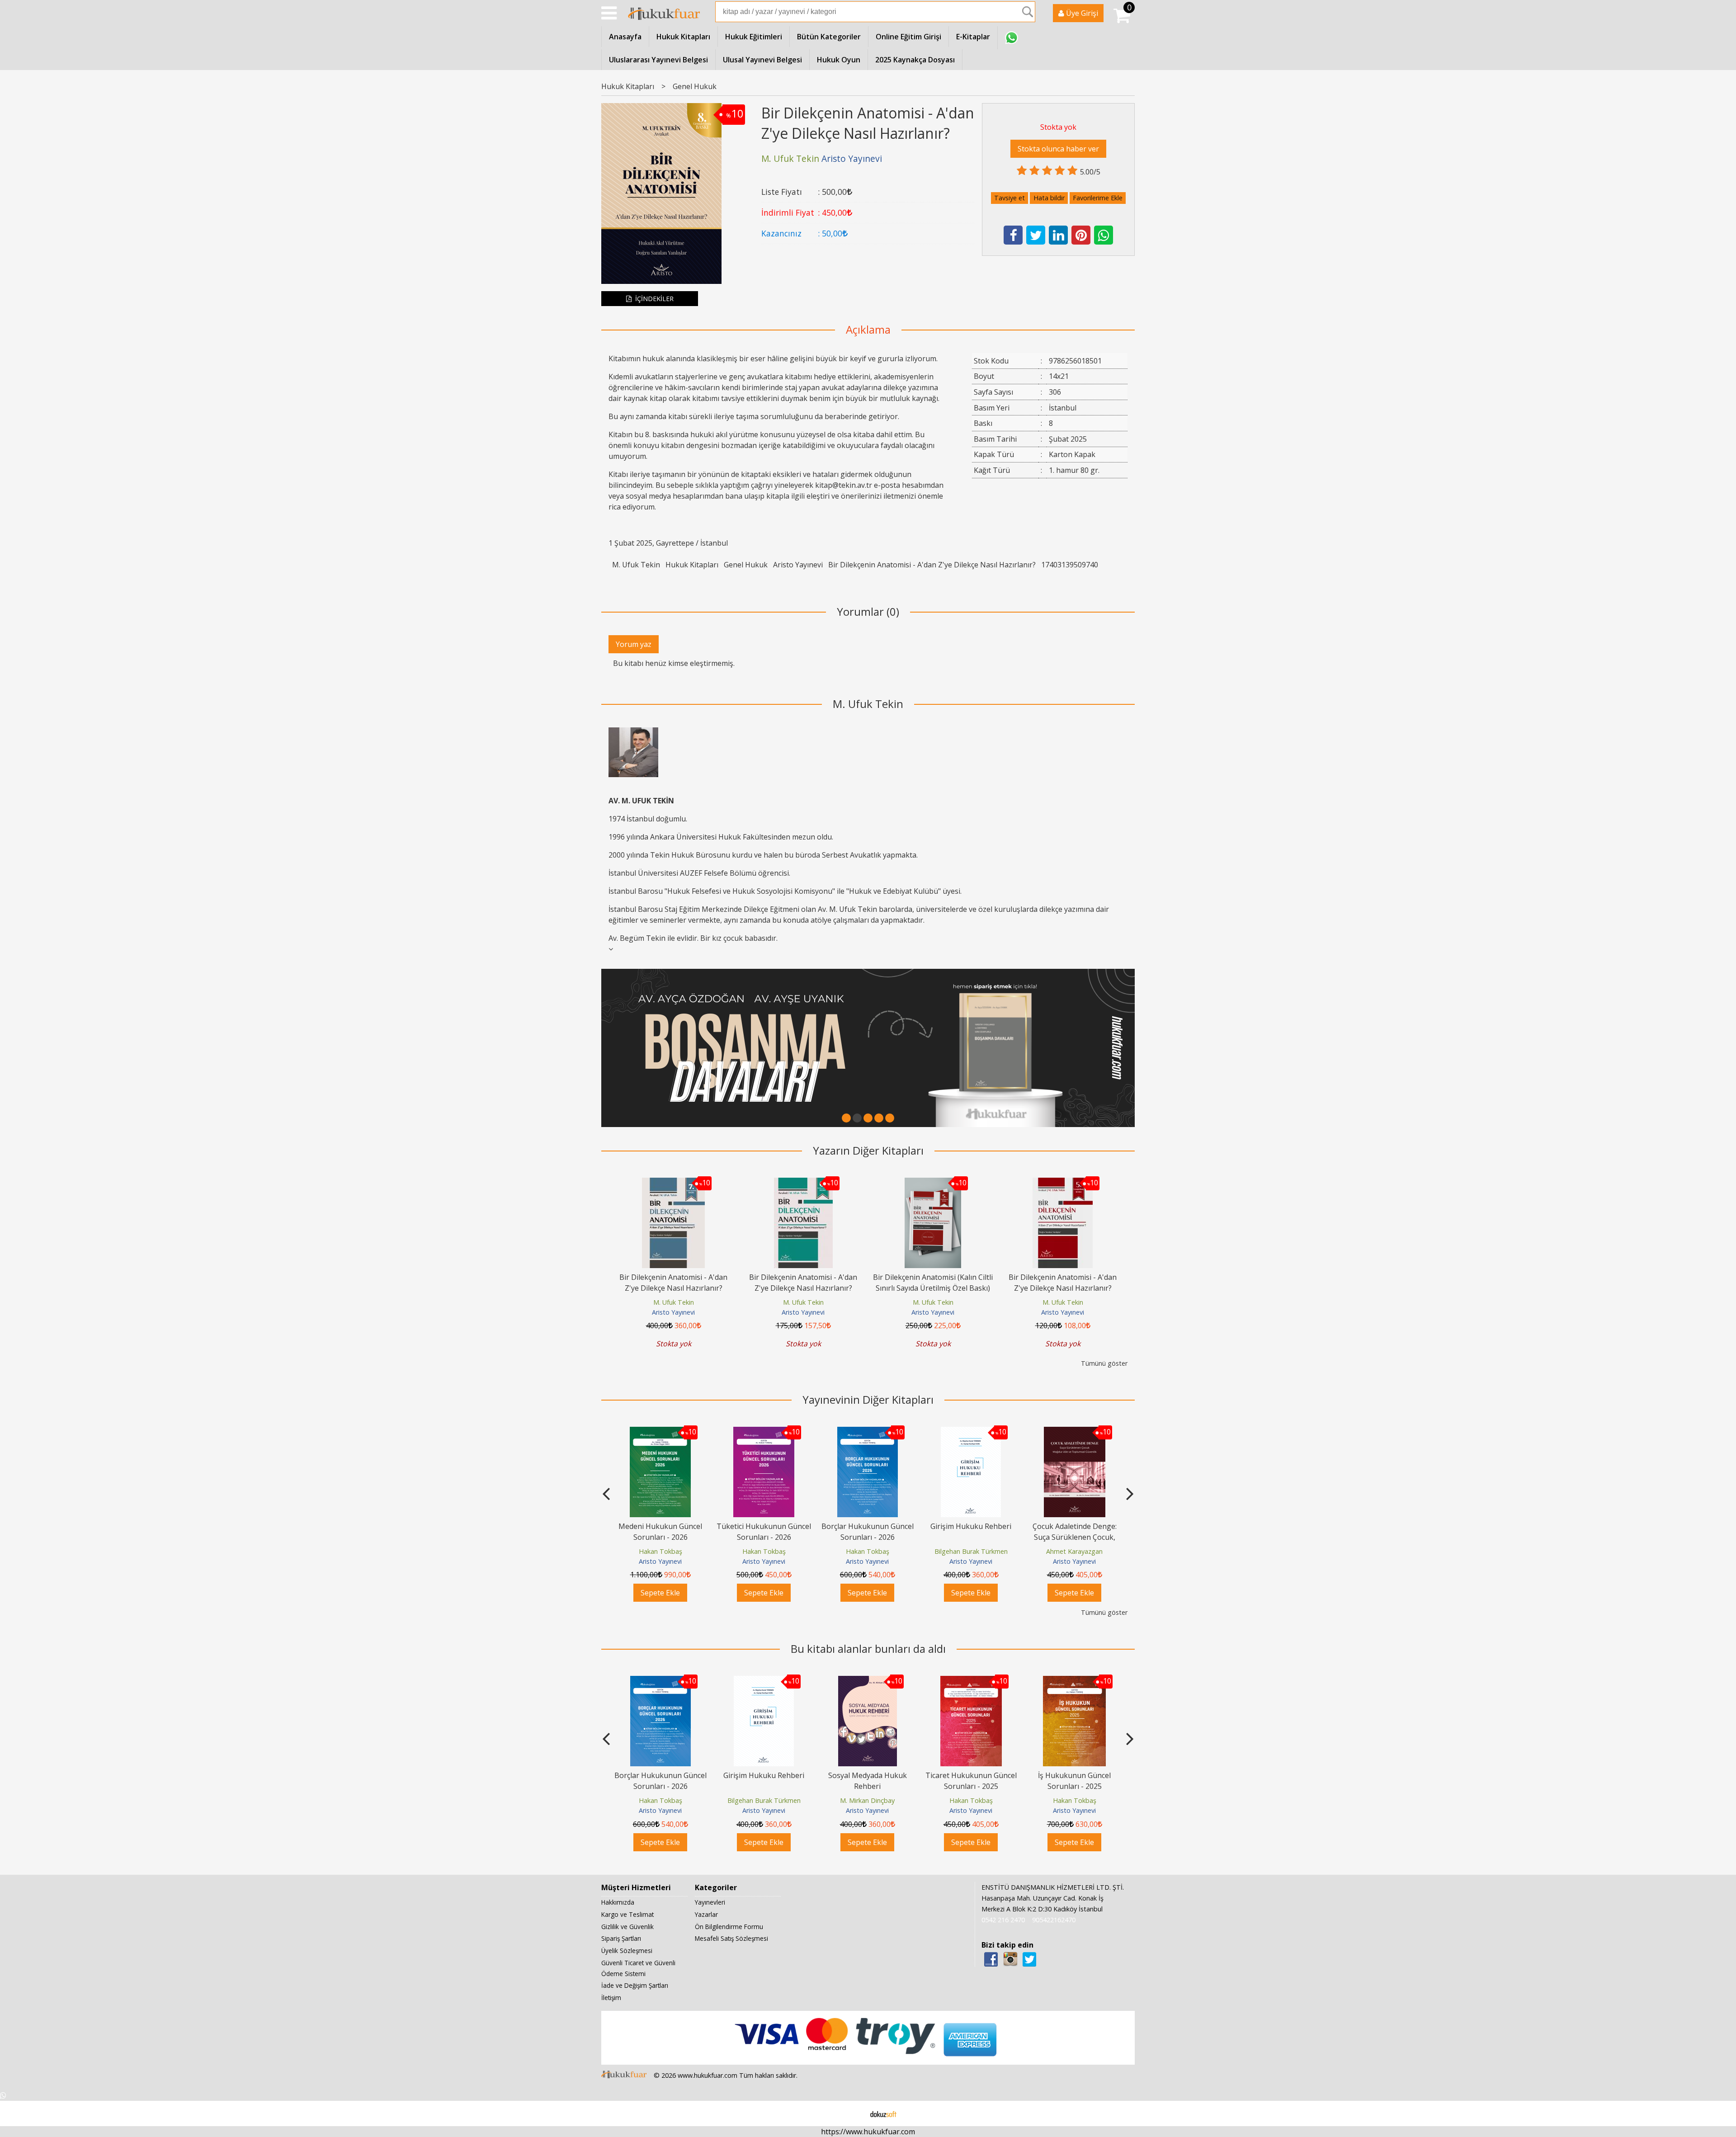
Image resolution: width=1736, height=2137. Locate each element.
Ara (1028, 12)
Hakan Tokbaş (660, 1551)
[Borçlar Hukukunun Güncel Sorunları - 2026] (764, 1432)
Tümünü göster (1104, 1363)
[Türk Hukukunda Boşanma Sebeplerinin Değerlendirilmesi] (1074, 1432)
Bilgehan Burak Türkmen (868, 1551)
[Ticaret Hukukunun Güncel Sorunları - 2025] (868, 1681)
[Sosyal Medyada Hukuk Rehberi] (764, 1681)
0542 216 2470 (1003, 1920)
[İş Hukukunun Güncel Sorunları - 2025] (971, 1681)
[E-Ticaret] (883, 2113)
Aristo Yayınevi (798, 565)
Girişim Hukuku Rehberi (867, 1526)
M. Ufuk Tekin (636, 565)
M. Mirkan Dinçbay (764, 1800)
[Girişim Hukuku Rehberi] (867, 1432)
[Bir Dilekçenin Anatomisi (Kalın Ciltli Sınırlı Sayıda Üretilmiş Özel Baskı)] (933, 1183)
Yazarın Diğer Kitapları (868, 1150)
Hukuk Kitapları (692, 565)
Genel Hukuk (746, 565)
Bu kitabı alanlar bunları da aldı (868, 1649)
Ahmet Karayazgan (971, 1551)
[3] (868, 1118)
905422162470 (1054, 1920)
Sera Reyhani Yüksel (1074, 1551)
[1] (846, 1118)
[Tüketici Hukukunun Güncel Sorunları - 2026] (660, 1432)
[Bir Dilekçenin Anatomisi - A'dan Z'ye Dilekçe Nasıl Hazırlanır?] (673, 1183)
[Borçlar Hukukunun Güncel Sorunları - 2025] (1075, 1681)
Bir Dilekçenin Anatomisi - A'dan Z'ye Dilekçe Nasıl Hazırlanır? (932, 565)
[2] (857, 1118)
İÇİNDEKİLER (653, 299)
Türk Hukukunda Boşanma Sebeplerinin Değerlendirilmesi (1075, 1537)
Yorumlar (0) (868, 611)
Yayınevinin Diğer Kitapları (868, 1399)
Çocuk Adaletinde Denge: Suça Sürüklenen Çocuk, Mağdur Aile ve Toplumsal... (971, 1537)
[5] (890, 1118)
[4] (879, 1118)
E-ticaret (854, 2113)
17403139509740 (1070, 565)
